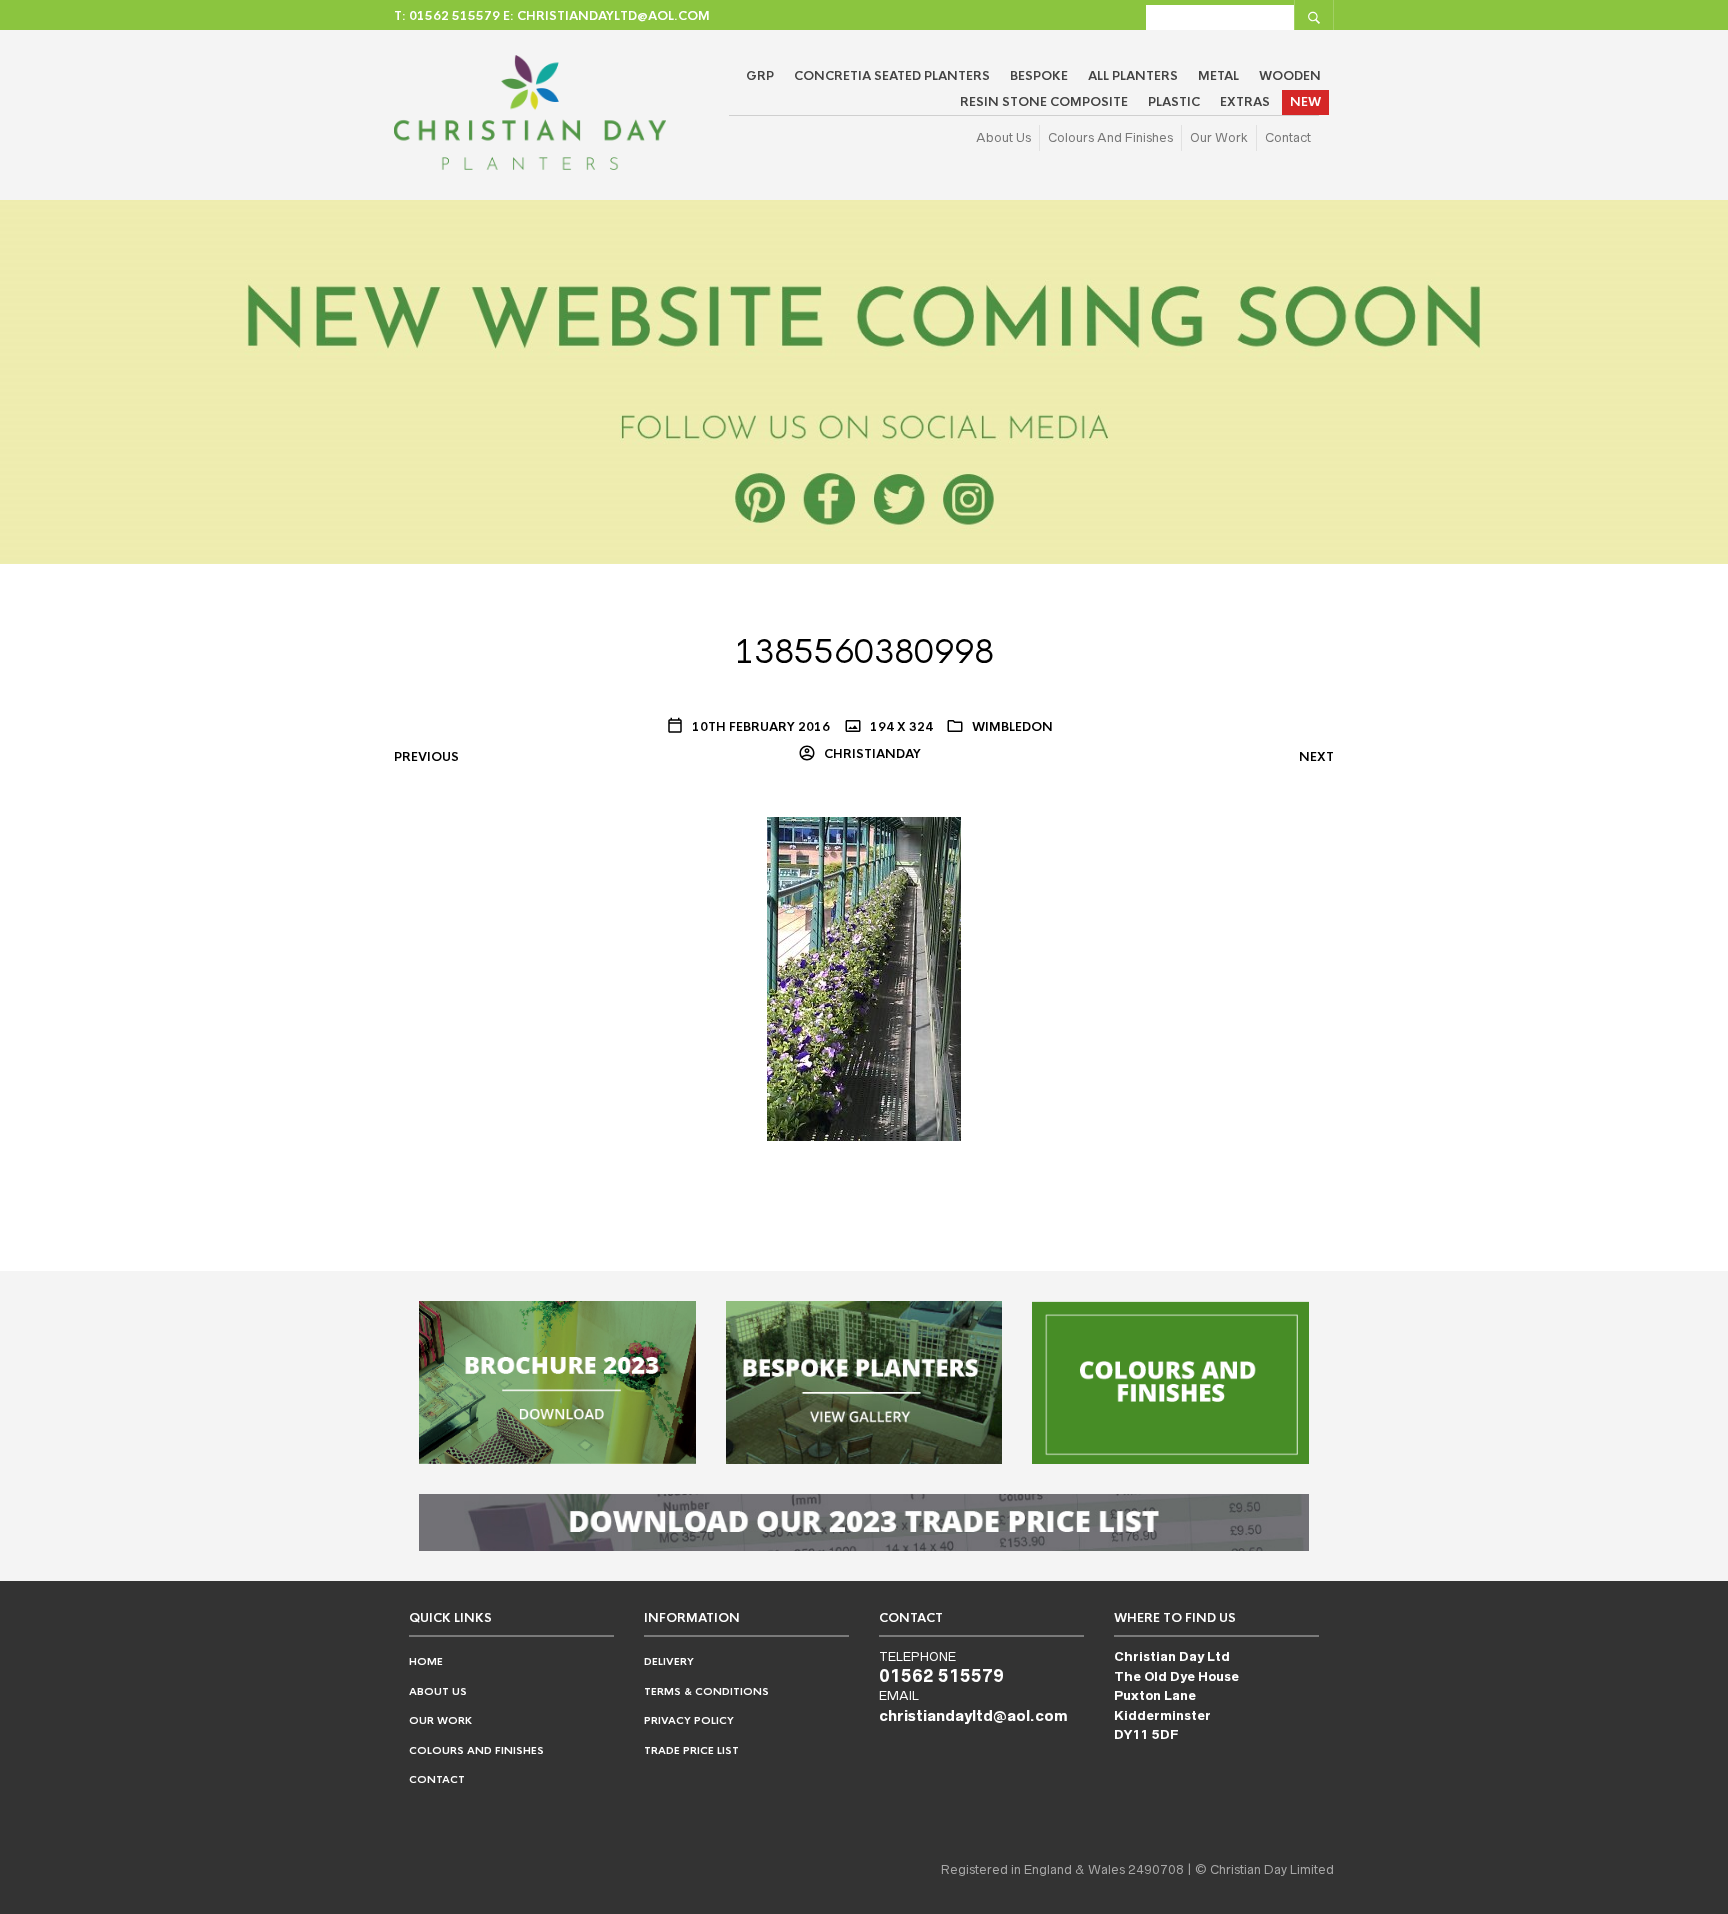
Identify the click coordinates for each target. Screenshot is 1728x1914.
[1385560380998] (864, 978)
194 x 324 (900, 727)
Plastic (1174, 102)
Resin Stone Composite (1044, 102)
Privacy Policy (689, 1720)
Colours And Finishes (1110, 137)
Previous (426, 757)
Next (1316, 757)
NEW (1305, 102)
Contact (1288, 137)
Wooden (1290, 76)
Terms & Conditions (706, 1691)
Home (426, 1661)
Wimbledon (1012, 727)
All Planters (1133, 76)
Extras (1245, 102)
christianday (871, 754)
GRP (760, 76)
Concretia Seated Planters (892, 76)
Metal (1218, 76)
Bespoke (1039, 76)
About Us (1003, 137)
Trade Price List (691, 1750)
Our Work (1219, 137)
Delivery (669, 1661)
